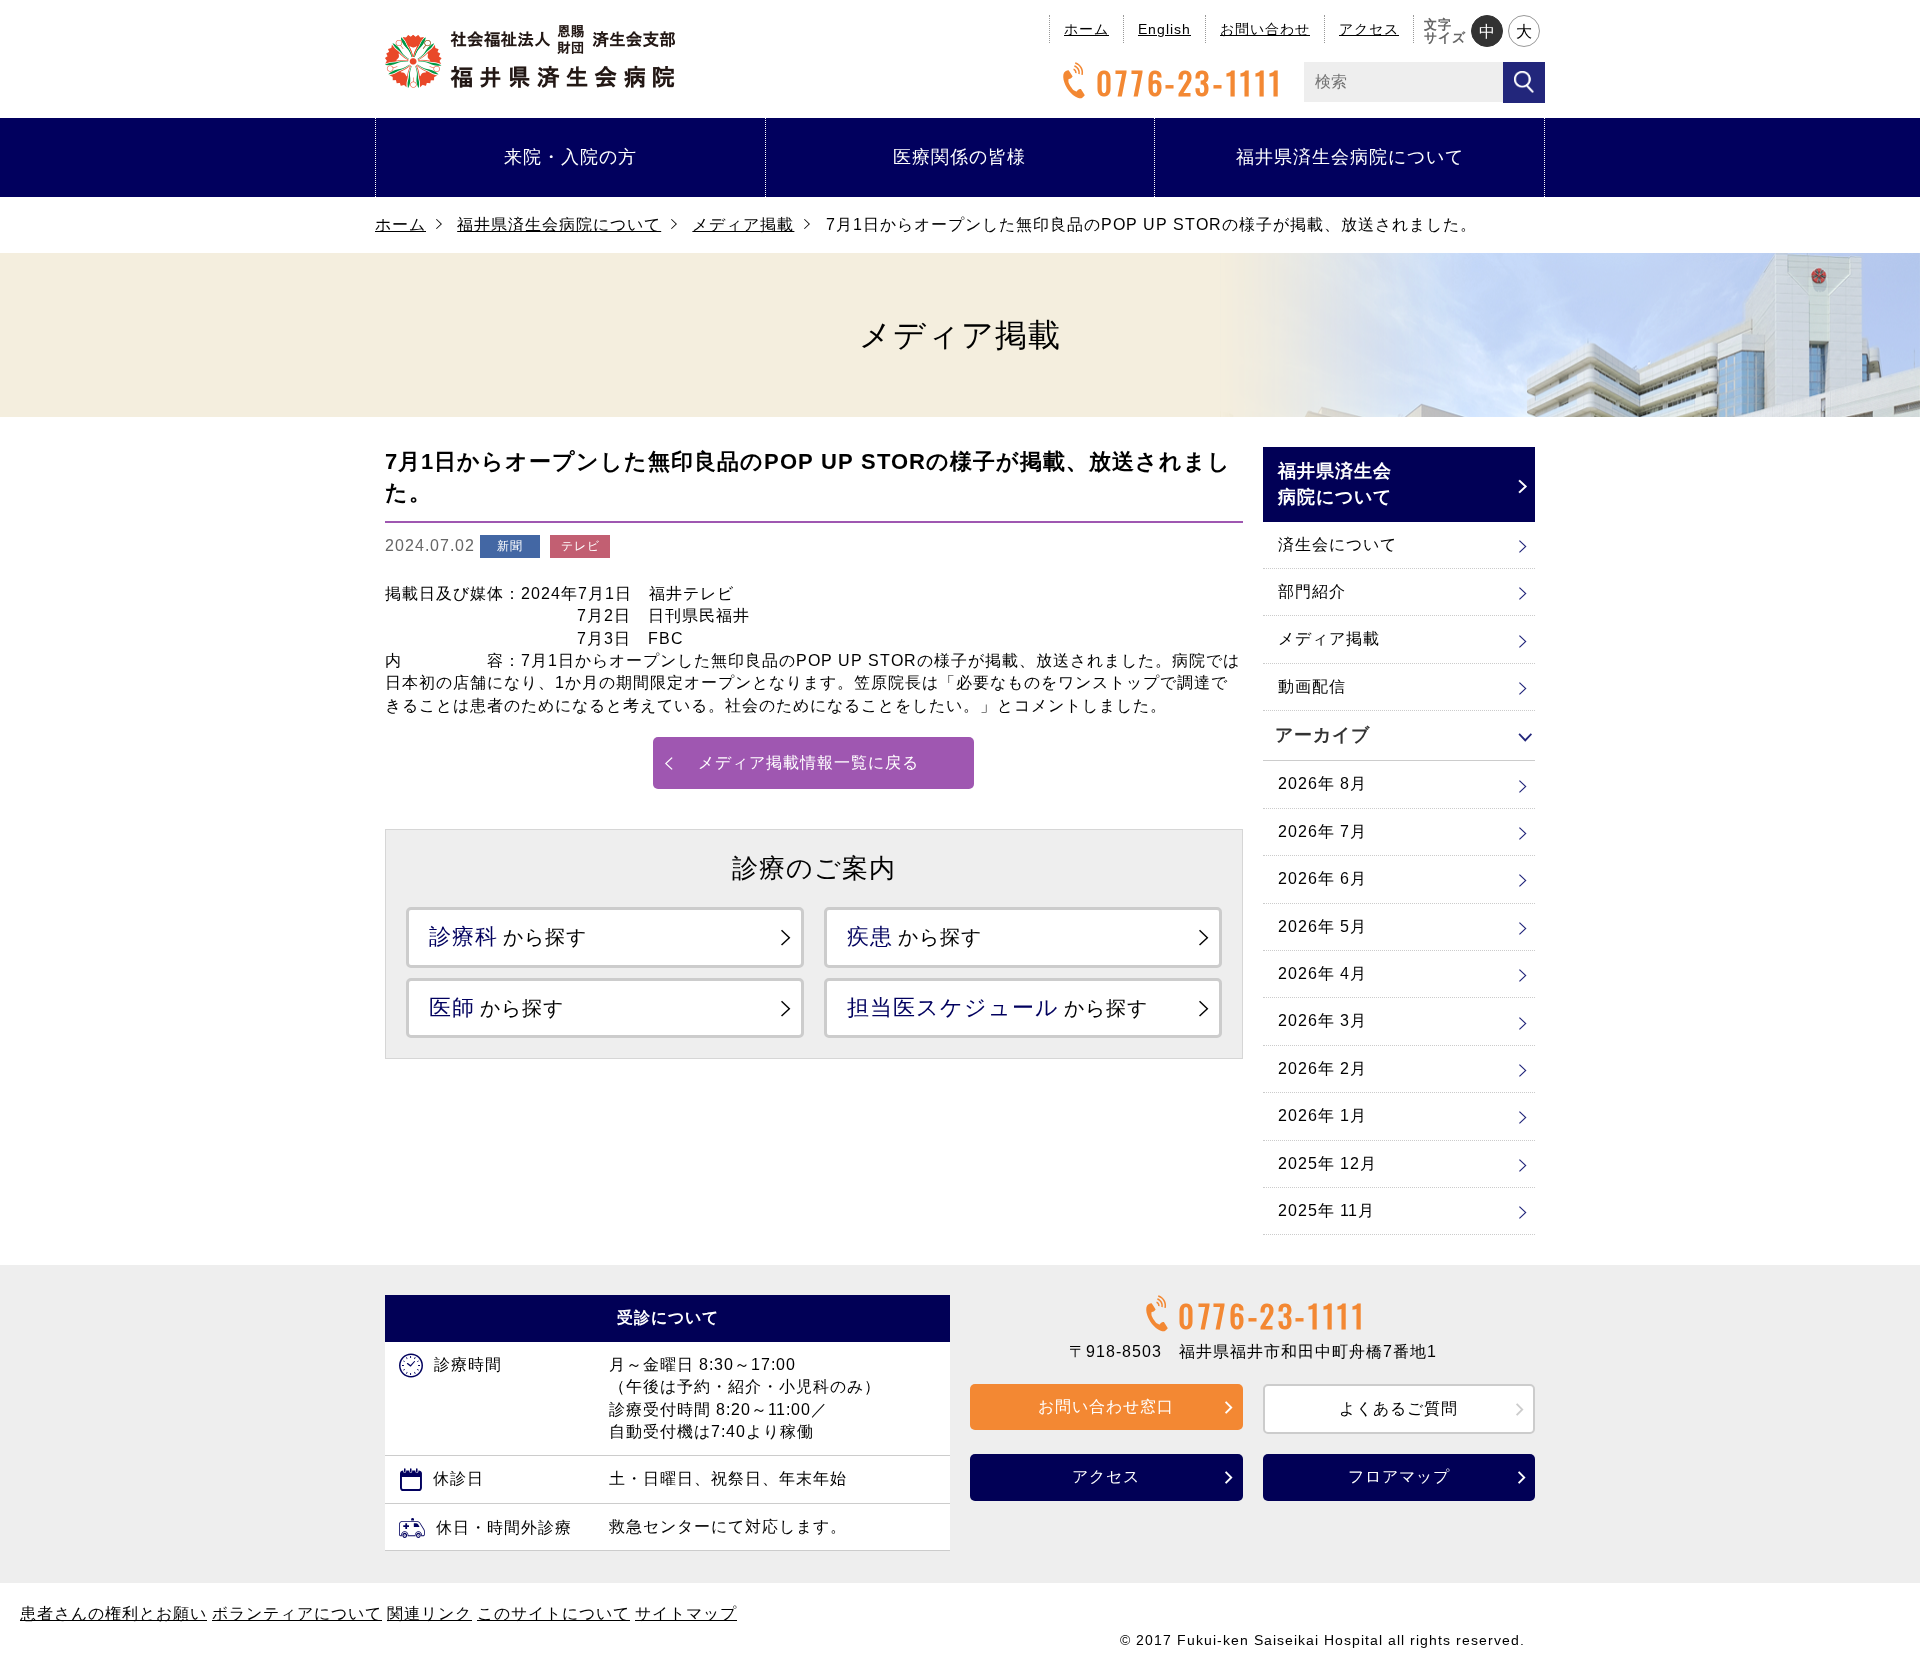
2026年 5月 (1322, 926)
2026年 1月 (1322, 1115)
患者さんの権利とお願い (113, 1613)
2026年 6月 (1322, 878)
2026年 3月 (1322, 1020)
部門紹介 (1312, 591)
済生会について (1337, 544)
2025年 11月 (1326, 1210)
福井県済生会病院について (1350, 157)
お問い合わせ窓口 (1106, 1406)
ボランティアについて (297, 1613)
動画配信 (1312, 686)
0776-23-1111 (1190, 82)
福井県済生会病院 (530, 56)
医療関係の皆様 (959, 157)
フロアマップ (1399, 1476)
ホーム (1086, 29)
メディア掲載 (743, 224)
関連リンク (429, 1613)
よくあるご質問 (1398, 1408)
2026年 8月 (1322, 783)
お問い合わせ (1265, 29)
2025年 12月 (1327, 1163)
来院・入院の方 (570, 157)
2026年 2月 (1322, 1068)
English (1164, 29)
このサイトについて (553, 1613)
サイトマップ (686, 1613)
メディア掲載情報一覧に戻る (808, 762)
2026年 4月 (1322, 973)
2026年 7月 (1322, 831)
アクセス (1369, 29)
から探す (508, 936)
